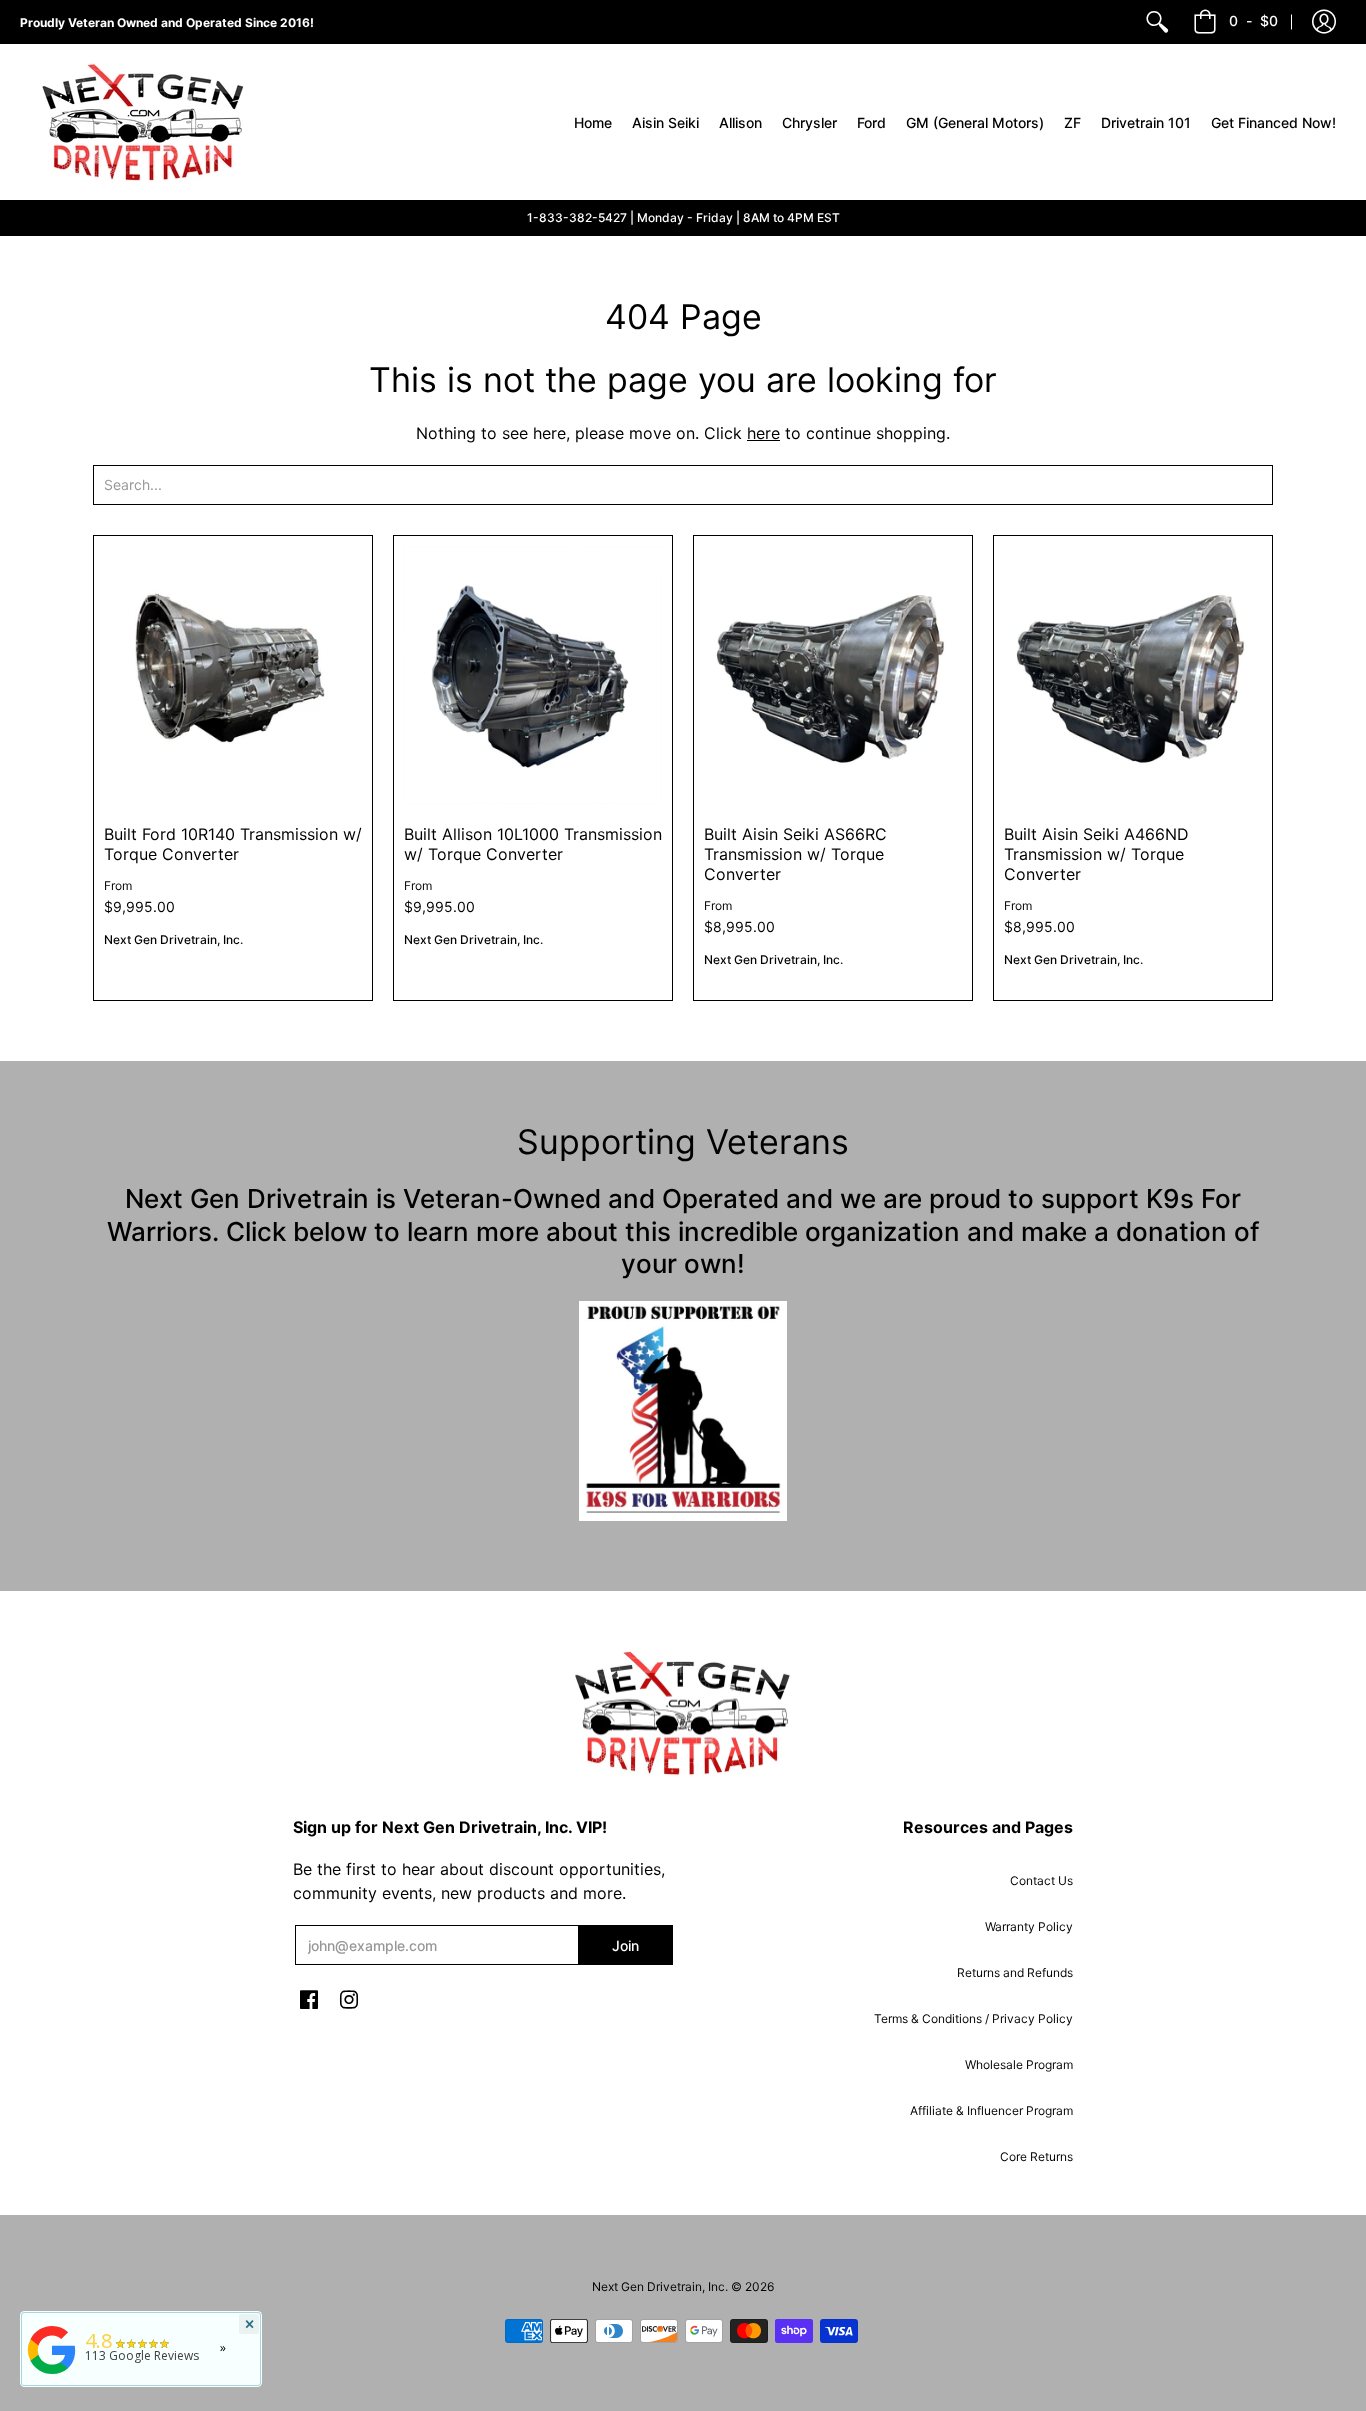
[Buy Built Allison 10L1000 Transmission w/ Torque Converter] (533, 675)
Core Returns (1036, 2156)
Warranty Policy (1029, 1926)
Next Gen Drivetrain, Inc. (173, 939)
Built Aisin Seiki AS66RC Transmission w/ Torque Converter (795, 854)
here (763, 433)
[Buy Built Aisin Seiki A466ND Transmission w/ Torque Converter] (1133, 675)
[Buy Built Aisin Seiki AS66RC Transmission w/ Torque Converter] (833, 675)
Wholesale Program (1019, 2064)
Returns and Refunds (1015, 1972)
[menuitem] (1157, 22)
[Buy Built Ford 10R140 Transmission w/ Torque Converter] (233, 675)
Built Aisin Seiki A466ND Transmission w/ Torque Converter (1096, 854)
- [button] (1253, 20)
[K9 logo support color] (683, 1411)
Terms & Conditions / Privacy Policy (973, 2018)
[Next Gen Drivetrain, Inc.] (150, 122)
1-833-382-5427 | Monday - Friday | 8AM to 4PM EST (683, 217)
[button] (1324, 22)
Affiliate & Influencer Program (991, 2110)
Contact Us (1041, 1880)
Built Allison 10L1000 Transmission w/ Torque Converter (533, 844)
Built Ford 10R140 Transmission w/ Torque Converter (233, 844)
